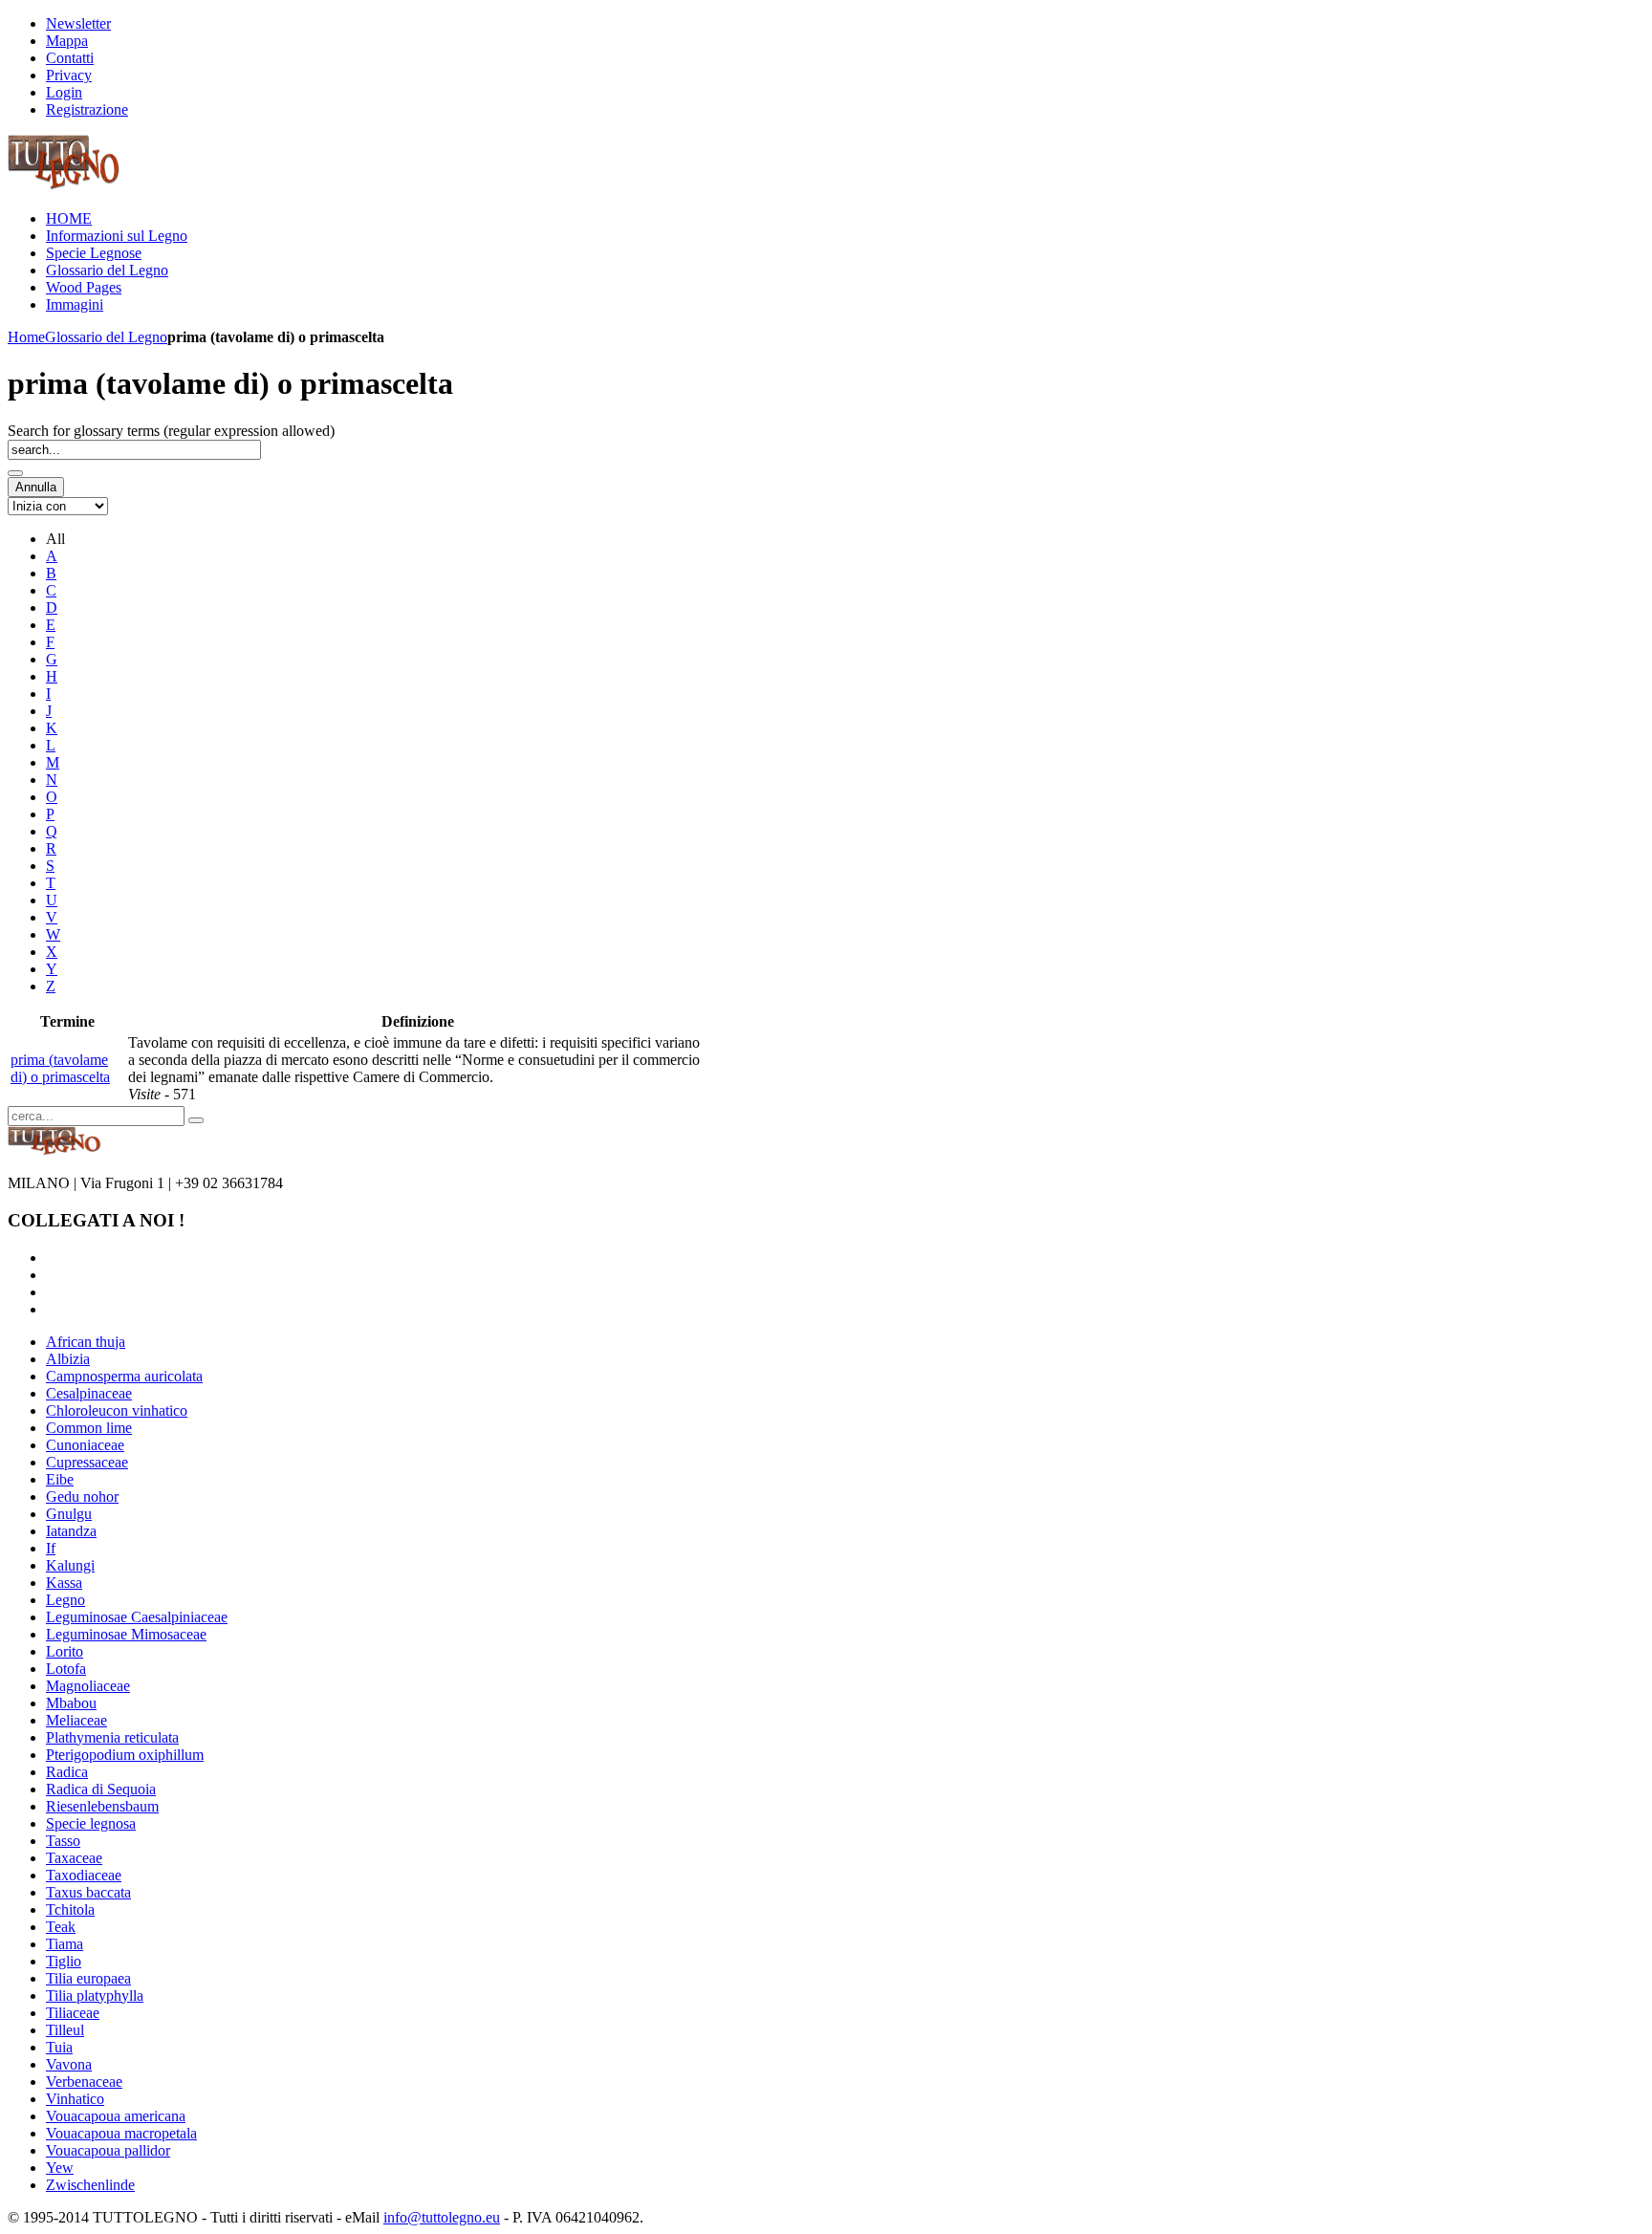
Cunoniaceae (85, 1445)
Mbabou (71, 1703)
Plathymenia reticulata (112, 1737)
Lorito (65, 1651)
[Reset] (196, 1120)
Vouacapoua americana (116, 2116)
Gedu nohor (82, 1497)
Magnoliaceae (88, 1686)
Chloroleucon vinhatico (117, 1410)
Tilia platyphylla (95, 1995)
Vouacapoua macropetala (121, 2133)
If (51, 1548)
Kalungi (70, 1565)
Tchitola (70, 1909)
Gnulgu (69, 1514)
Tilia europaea (88, 1978)
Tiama (65, 1944)
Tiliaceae (73, 2013)
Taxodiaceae (84, 1875)
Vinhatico (75, 2099)
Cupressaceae (87, 1462)
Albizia (68, 1359)
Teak (61, 1927)
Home (26, 337)
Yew (60, 2168)
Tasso (63, 1841)
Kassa (64, 1583)
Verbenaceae (84, 2082)
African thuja (86, 1342)
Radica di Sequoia (101, 1789)
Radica (67, 1772)
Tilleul (65, 2030)
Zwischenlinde (90, 2185)
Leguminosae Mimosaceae (126, 1634)
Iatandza (71, 1531)
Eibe (60, 1479)
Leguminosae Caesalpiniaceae (137, 1617)
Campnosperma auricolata (124, 1376)
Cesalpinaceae (89, 1393)
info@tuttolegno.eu (442, 2217)
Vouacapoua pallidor (108, 2150)
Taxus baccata (88, 1892)
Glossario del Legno (106, 337)
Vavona (69, 2064)
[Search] (15, 473)
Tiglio (64, 1961)
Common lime (89, 1428)
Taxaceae (74, 1858)
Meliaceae (76, 1720)
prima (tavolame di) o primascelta (60, 1068)
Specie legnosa (91, 1823)
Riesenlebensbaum (102, 1806)
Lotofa (66, 1669)
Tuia (59, 2047)
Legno (65, 1600)
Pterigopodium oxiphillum (125, 1755)
